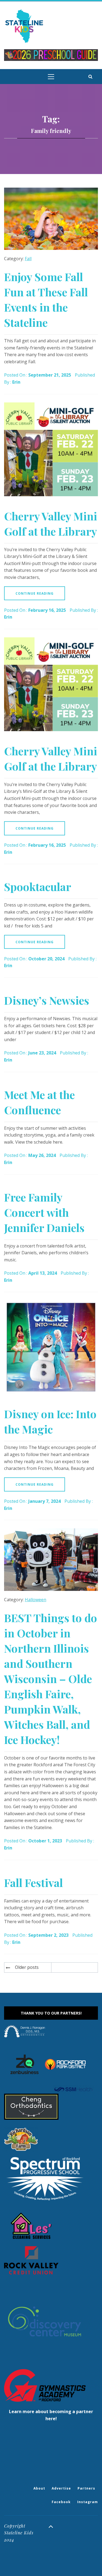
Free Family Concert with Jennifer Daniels (44, 1212)
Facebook (61, 2502)
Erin (16, 382)
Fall (28, 259)
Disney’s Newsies (47, 1000)
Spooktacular (38, 887)
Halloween (35, 1600)
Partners (86, 2488)
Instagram (88, 2502)
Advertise (61, 2488)
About (39, 2488)
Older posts (27, 1967)
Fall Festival (33, 1883)
